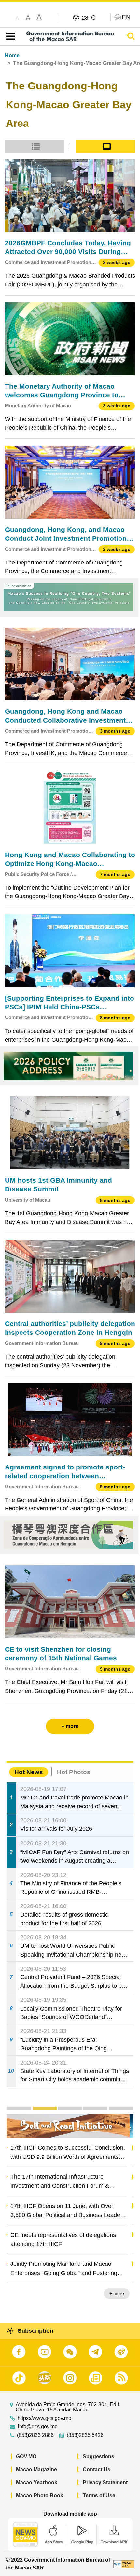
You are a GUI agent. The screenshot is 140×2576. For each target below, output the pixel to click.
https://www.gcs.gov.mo (44, 2418)
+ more (121, 2293)
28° (89, 17)
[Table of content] (9, 36)
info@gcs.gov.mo (38, 2427)
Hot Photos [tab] (74, 1772)
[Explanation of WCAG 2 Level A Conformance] (124, 2564)
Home (12, 55)
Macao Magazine (36, 2470)
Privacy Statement (105, 2483)
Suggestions (98, 2456)
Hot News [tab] (29, 1772)
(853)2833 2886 (35, 2435)
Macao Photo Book (40, 2496)
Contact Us (97, 2470)
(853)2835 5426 (85, 2435)
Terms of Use (99, 2496)
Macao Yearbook (37, 2483)
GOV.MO (26, 2456)
